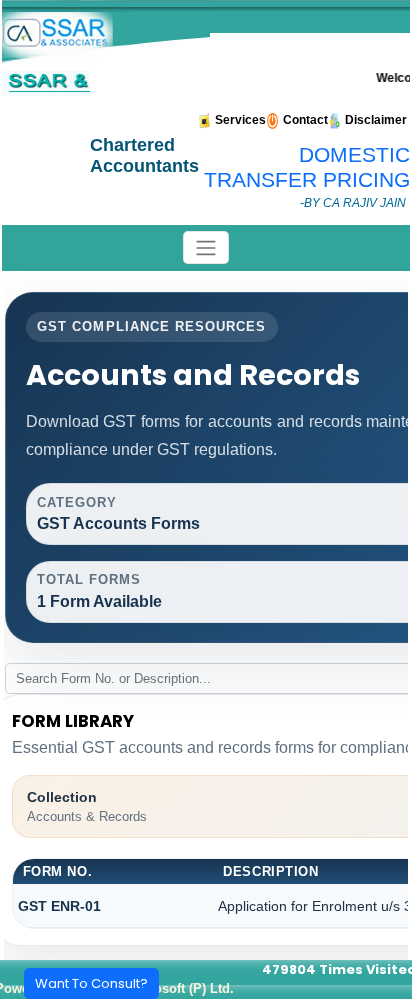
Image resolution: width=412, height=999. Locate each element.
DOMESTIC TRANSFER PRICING (307, 167)
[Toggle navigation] (206, 247)
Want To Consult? (91, 983)
